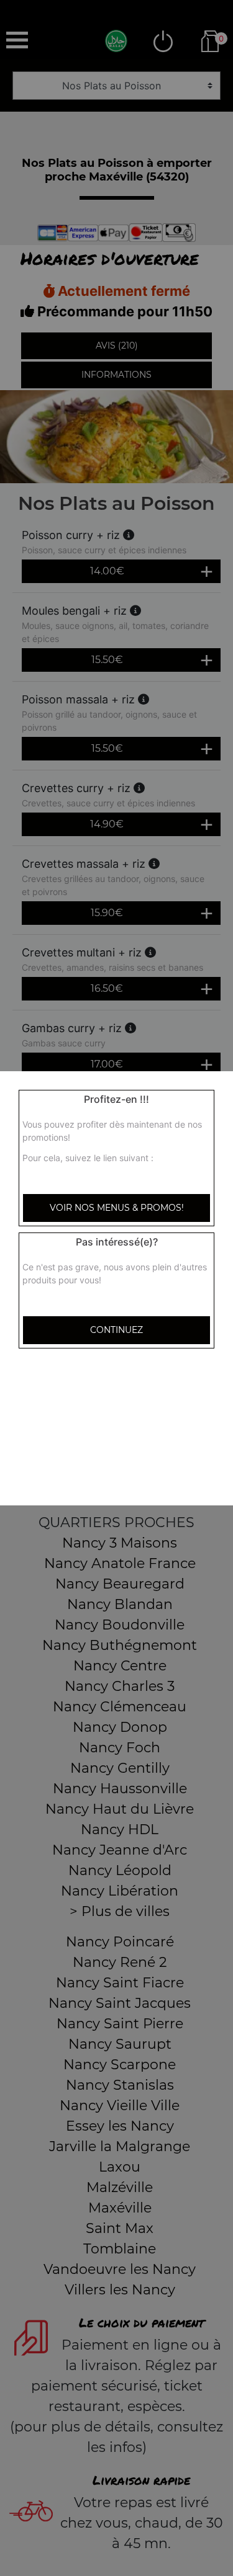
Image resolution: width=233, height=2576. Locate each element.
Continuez (116, 1330)
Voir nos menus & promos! (117, 1208)
